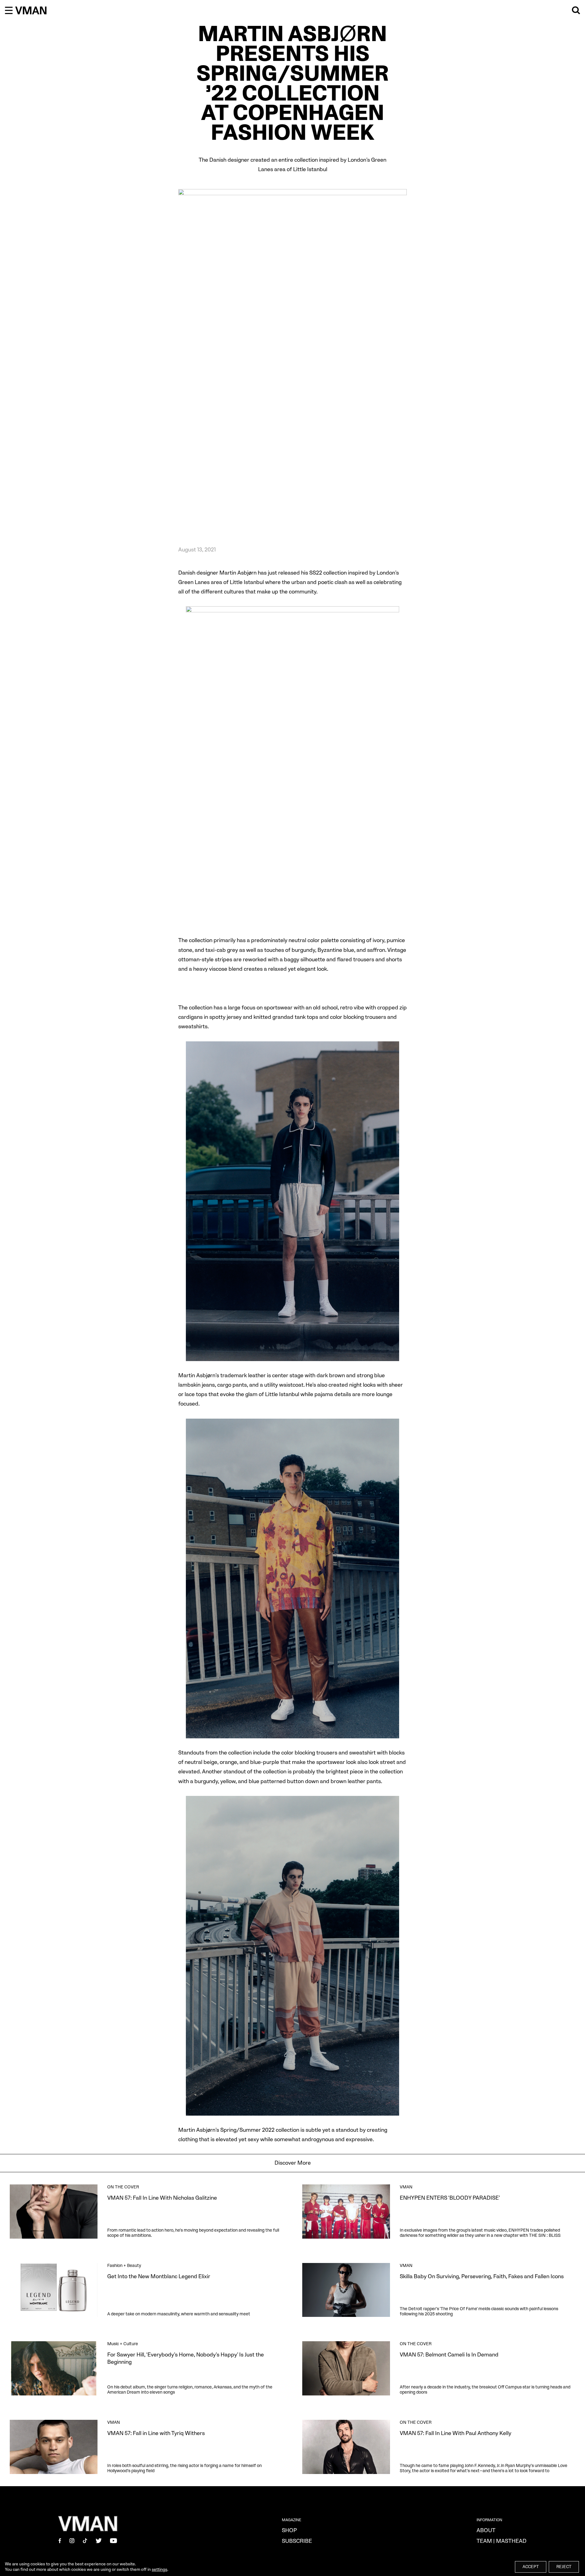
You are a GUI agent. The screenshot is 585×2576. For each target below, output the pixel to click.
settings (160, 2569)
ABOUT (486, 2530)
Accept (531, 2567)
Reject (564, 2567)
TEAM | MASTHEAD (502, 2541)
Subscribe (297, 2541)
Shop (289, 2530)
